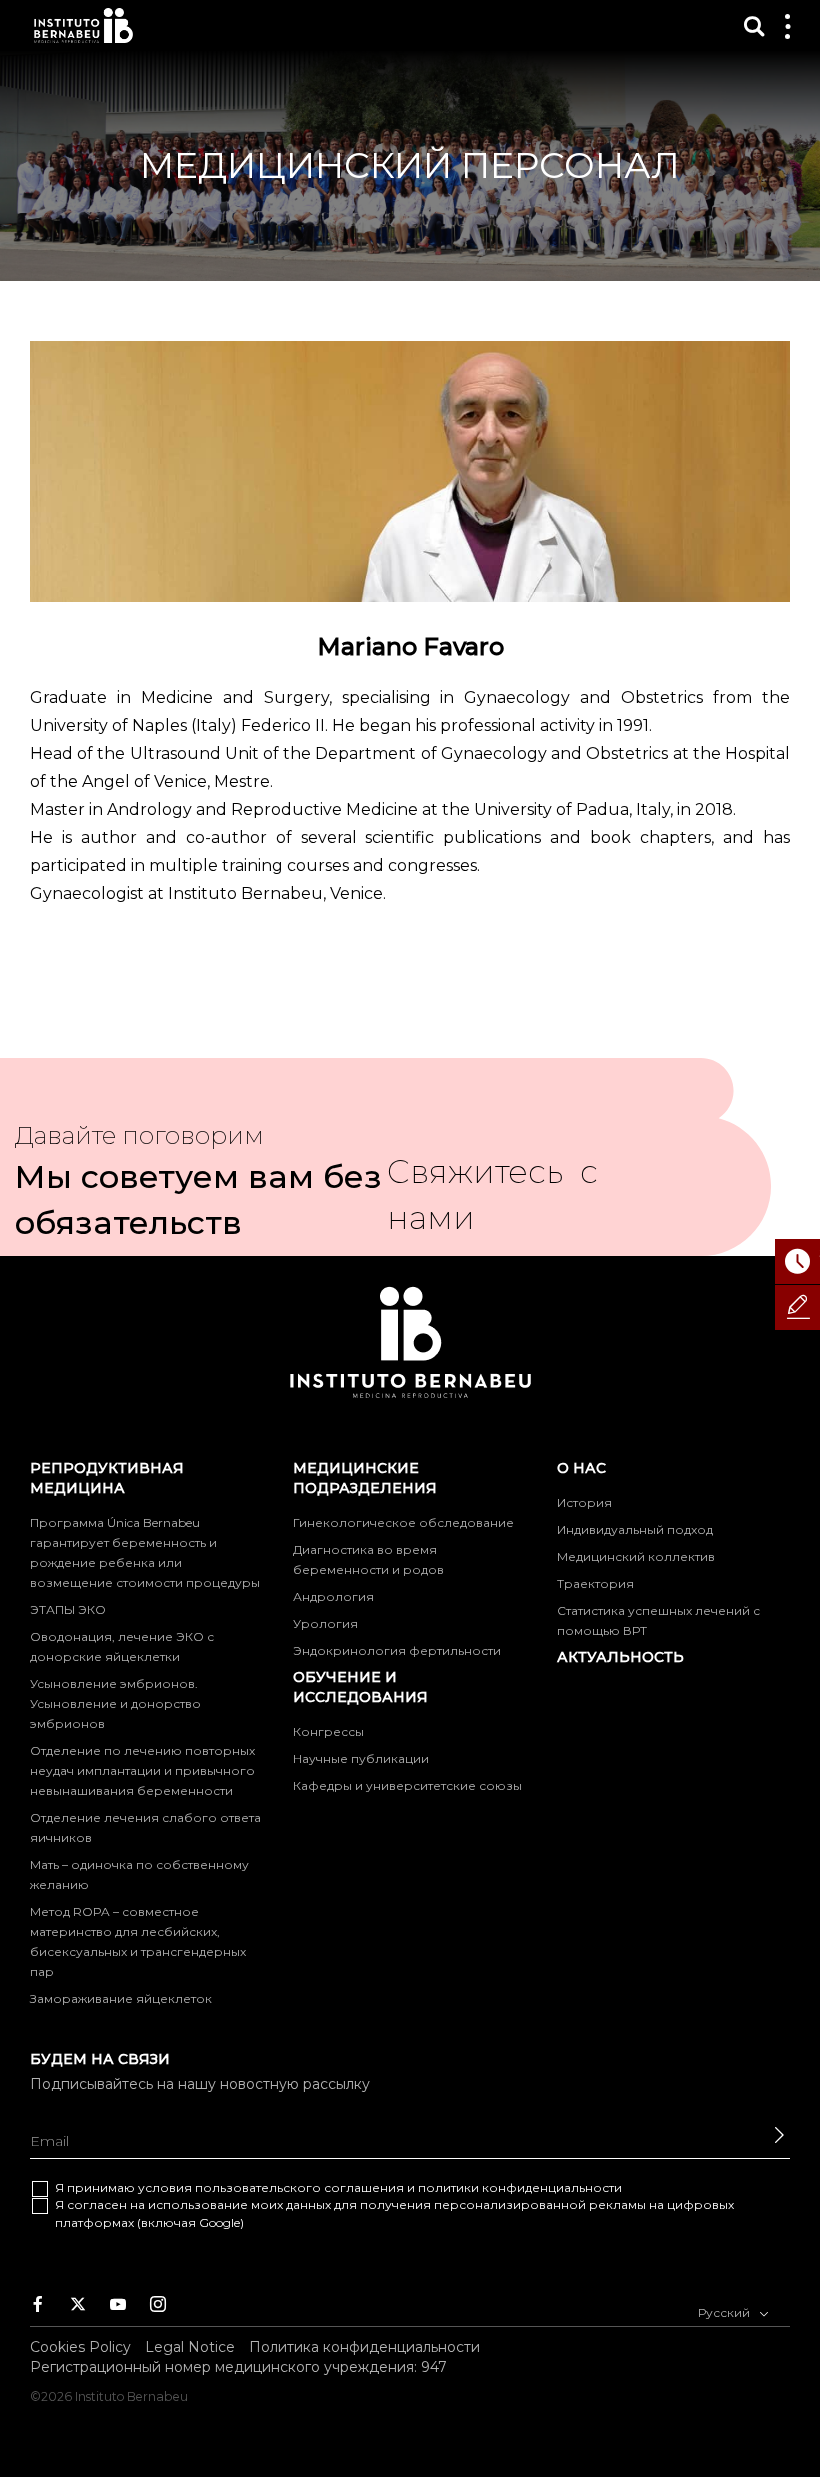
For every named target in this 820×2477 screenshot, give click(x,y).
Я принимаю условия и (338, 2187)
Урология (325, 1623)
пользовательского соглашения (299, 2187)
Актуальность (620, 1657)
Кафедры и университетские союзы (407, 1785)
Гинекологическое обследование (403, 1522)
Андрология (333, 1596)
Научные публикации (361, 1758)
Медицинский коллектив (636, 1556)
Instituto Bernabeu (83, 25)
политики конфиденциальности (520, 2187)
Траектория (595, 1583)
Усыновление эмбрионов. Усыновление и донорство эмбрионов (115, 1703)
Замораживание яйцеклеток (121, 1998)
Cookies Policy (80, 2347)
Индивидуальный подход (635, 1529)
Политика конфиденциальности (364, 2347)
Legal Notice (190, 2347)
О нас (581, 1468)
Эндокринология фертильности (397, 1650)
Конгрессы (328, 1731)
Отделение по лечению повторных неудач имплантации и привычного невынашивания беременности (142, 1770)
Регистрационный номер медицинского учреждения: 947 (238, 2367)
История (584, 1502)
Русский (725, 2312)
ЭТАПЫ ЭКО (68, 1609)
